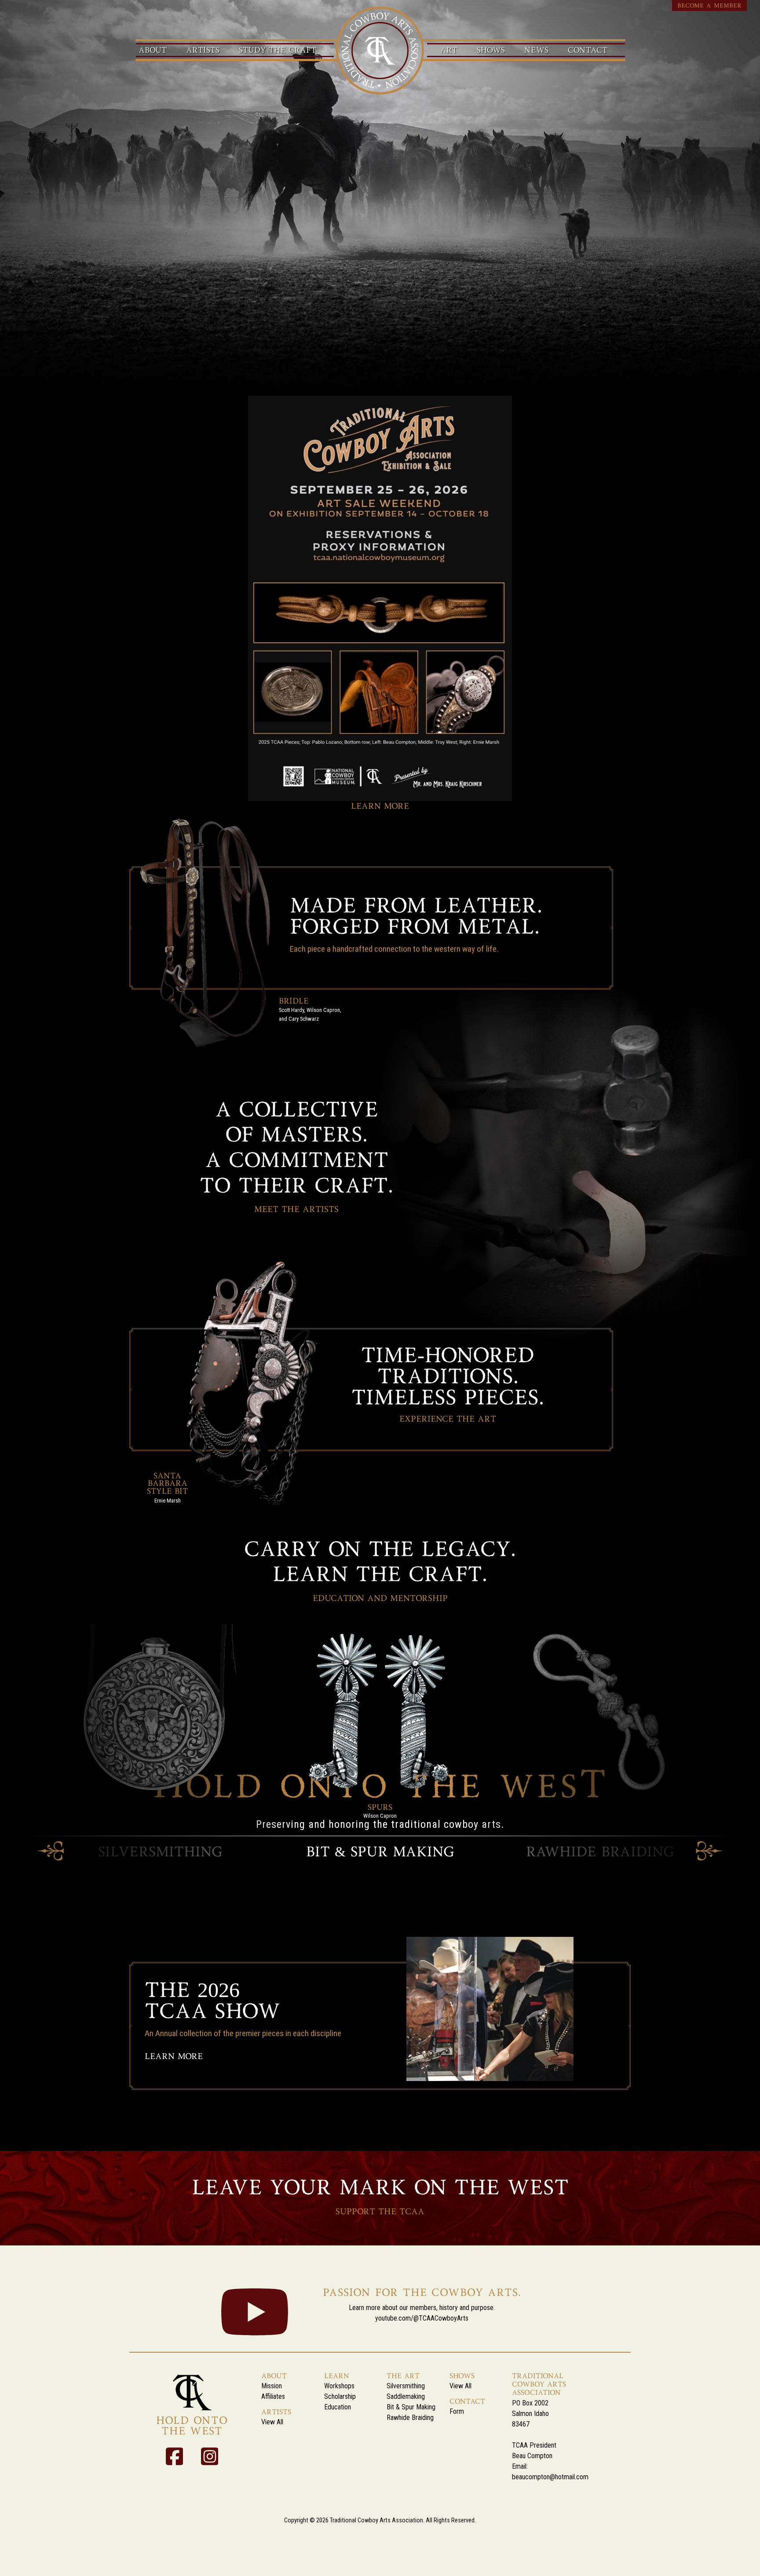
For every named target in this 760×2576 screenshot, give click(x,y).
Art (449, 51)
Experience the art (448, 1420)
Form (457, 2411)
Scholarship (340, 2396)
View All (272, 2422)
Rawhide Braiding (410, 2418)
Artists (203, 51)
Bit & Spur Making (411, 2407)
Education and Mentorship (380, 1599)
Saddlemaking (406, 2396)
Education (338, 2407)
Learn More (380, 807)
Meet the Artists (296, 1210)
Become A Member (709, 6)
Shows (491, 51)
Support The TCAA (380, 2212)
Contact (588, 51)
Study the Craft (278, 51)
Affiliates (273, 2396)
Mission (272, 2386)
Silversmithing (406, 2386)
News (536, 51)
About (153, 51)
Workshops (339, 2386)
